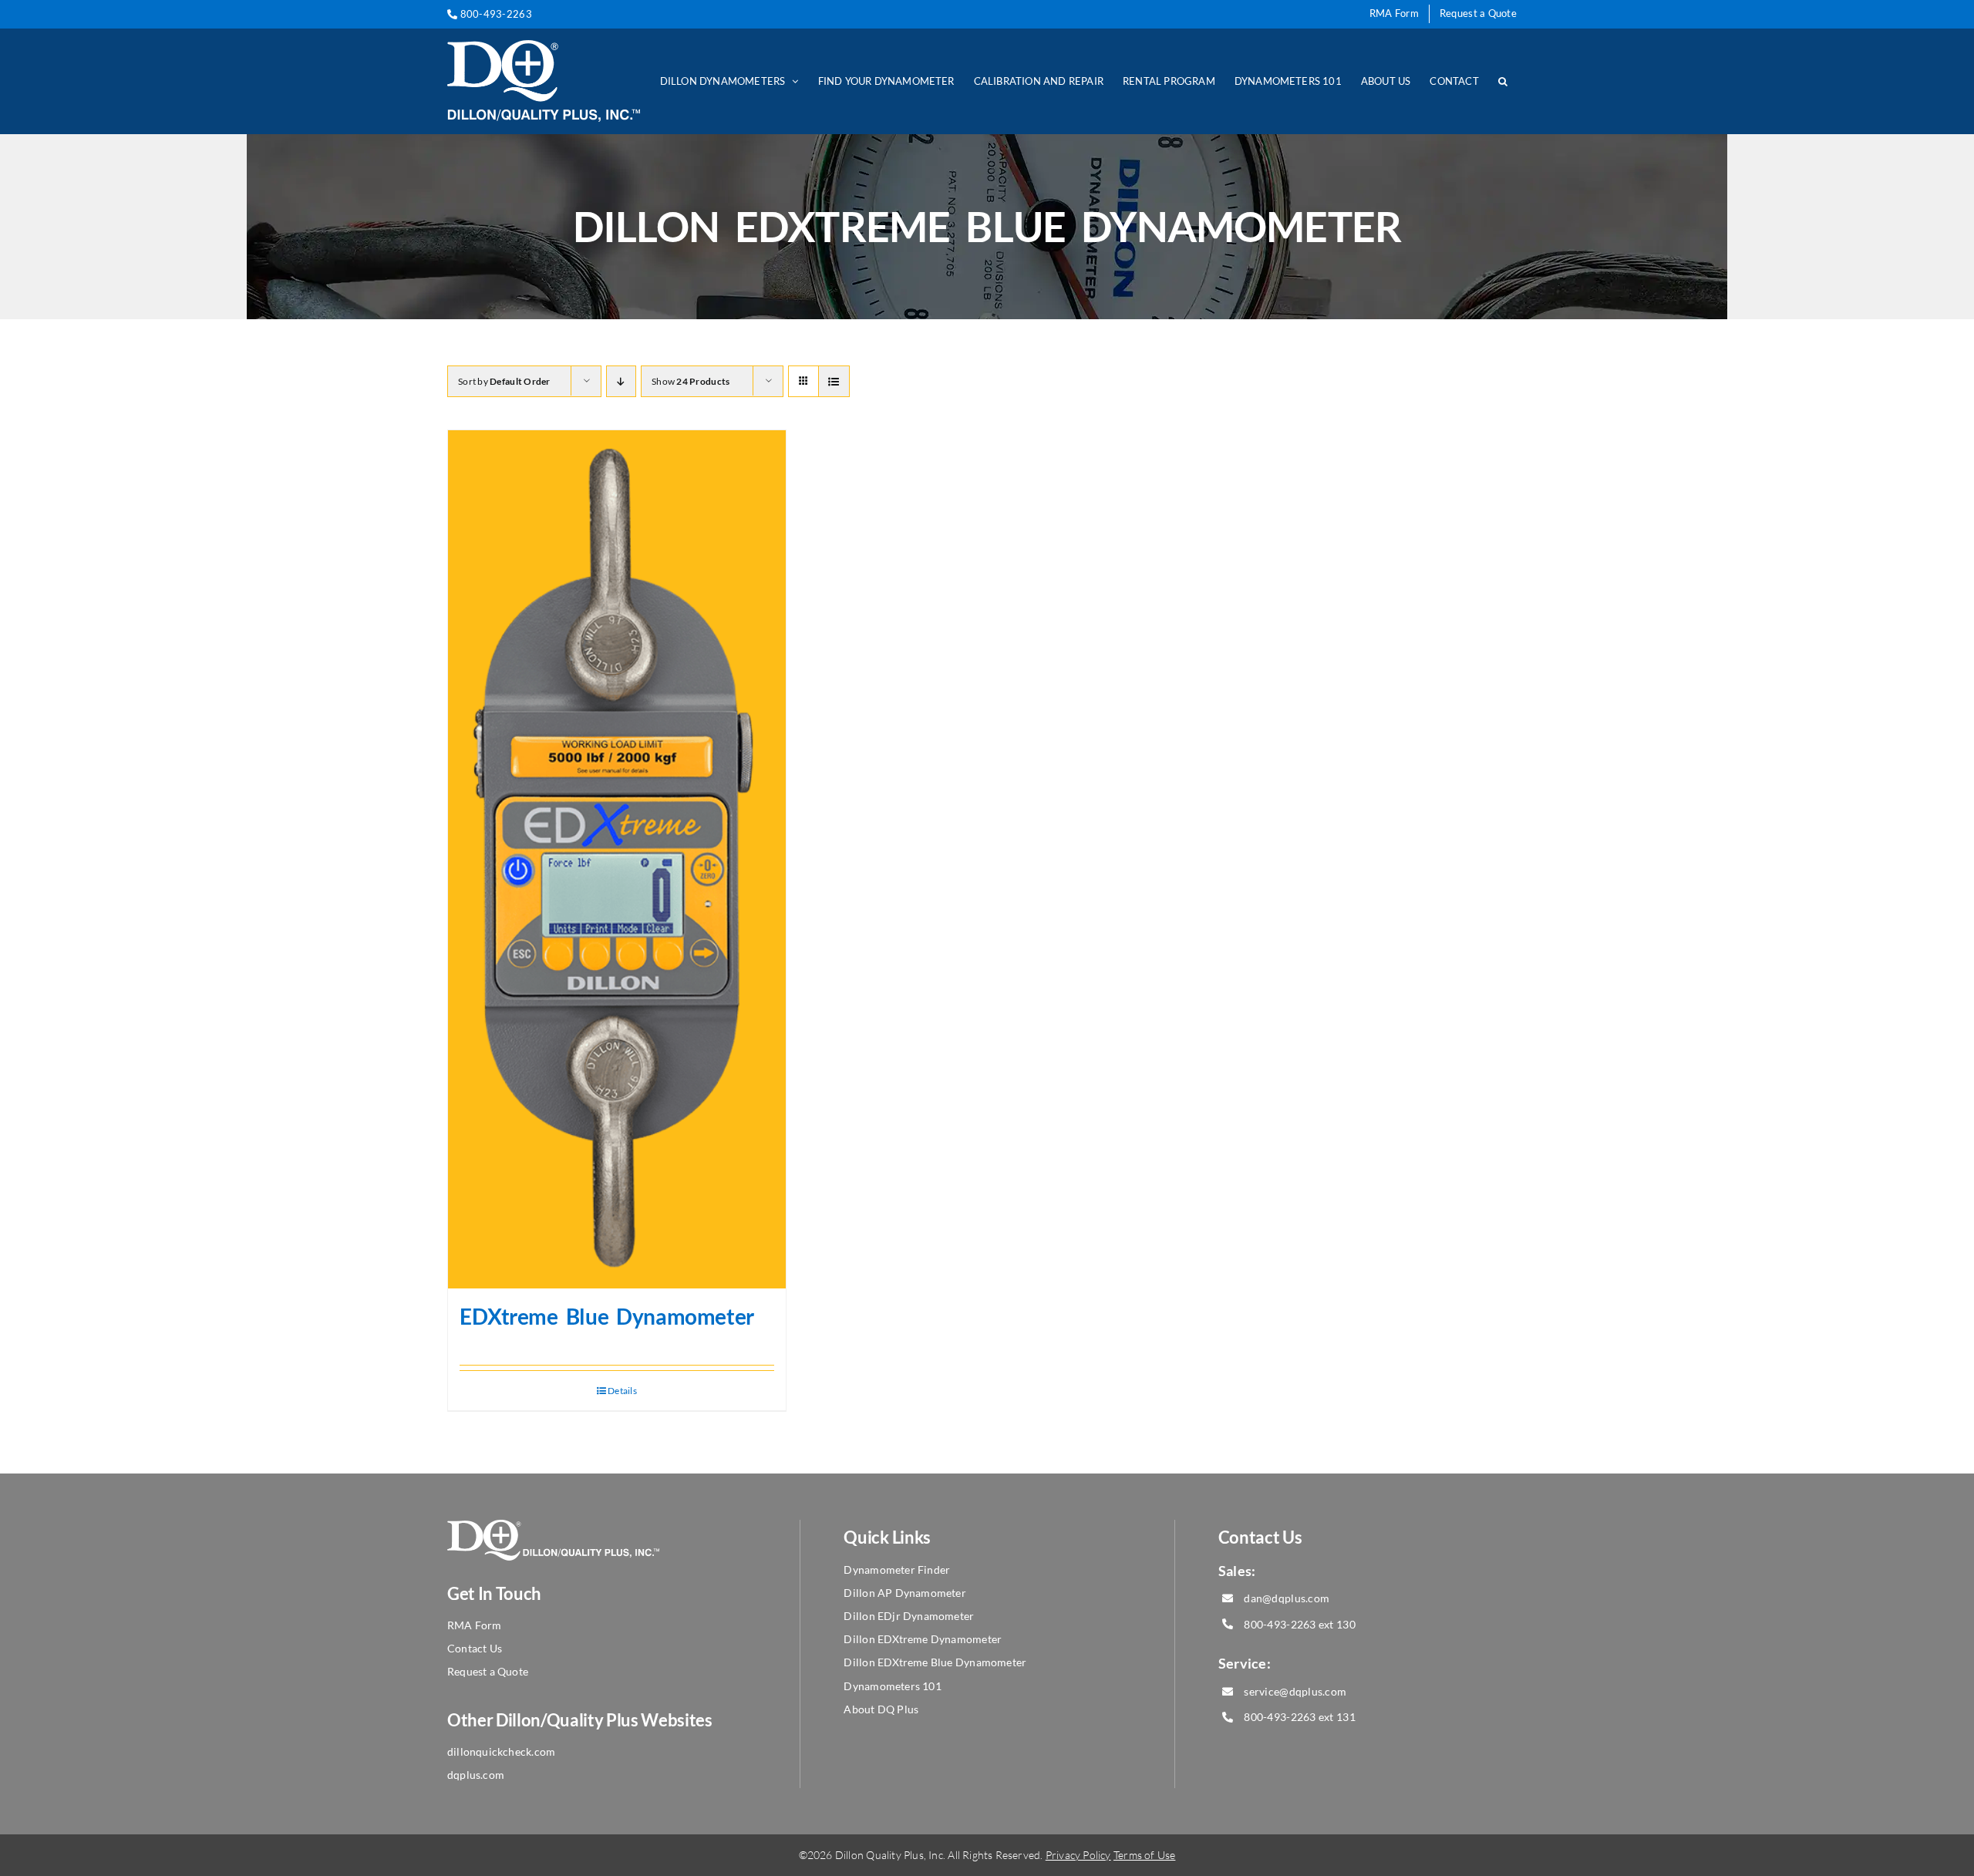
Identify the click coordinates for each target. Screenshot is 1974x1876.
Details (622, 1391)
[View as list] (834, 381)
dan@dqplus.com (1287, 1598)
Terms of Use (1145, 1855)
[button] (1503, 81)
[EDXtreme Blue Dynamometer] (617, 859)
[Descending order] (621, 381)
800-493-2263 (495, 14)
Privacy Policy (1078, 1855)
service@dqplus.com (1295, 1691)
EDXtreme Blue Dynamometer (607, 1316)
